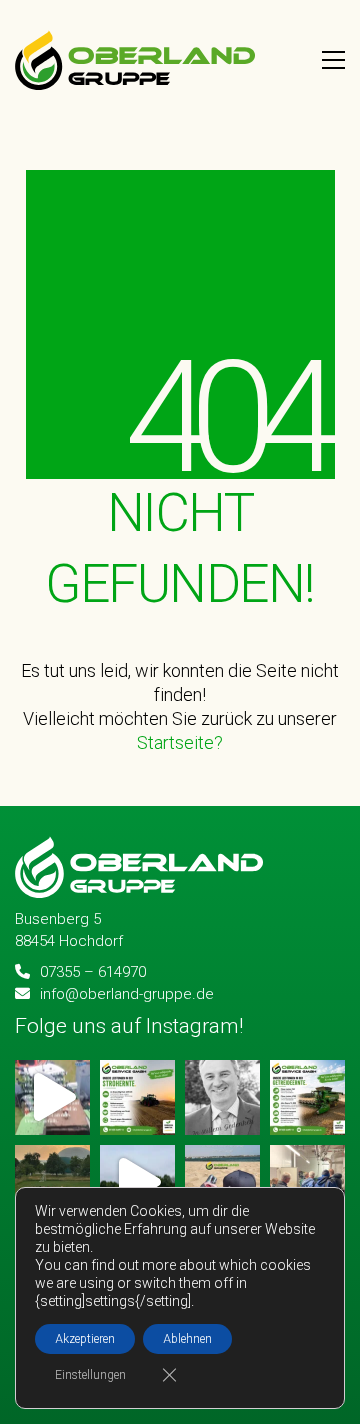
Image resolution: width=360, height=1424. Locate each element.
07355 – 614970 (93, 972)
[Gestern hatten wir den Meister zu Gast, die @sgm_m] (52, 1182)
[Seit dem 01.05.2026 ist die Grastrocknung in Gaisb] (137, 1182)
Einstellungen (90, 1375)
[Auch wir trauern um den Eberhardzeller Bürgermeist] (222, 1097)
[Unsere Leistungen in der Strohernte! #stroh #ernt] (137, 1097)
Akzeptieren (85, 1339)
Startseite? (180, 744)
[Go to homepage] (135, 60)
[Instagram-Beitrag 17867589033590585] (52, 1097)
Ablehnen (187, 1339)
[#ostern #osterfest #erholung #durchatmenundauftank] (222, 1182)
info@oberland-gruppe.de (127, 994)
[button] (333, 60)
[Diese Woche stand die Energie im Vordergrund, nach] (307, 1182)
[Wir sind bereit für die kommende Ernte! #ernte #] (307, 1097)
